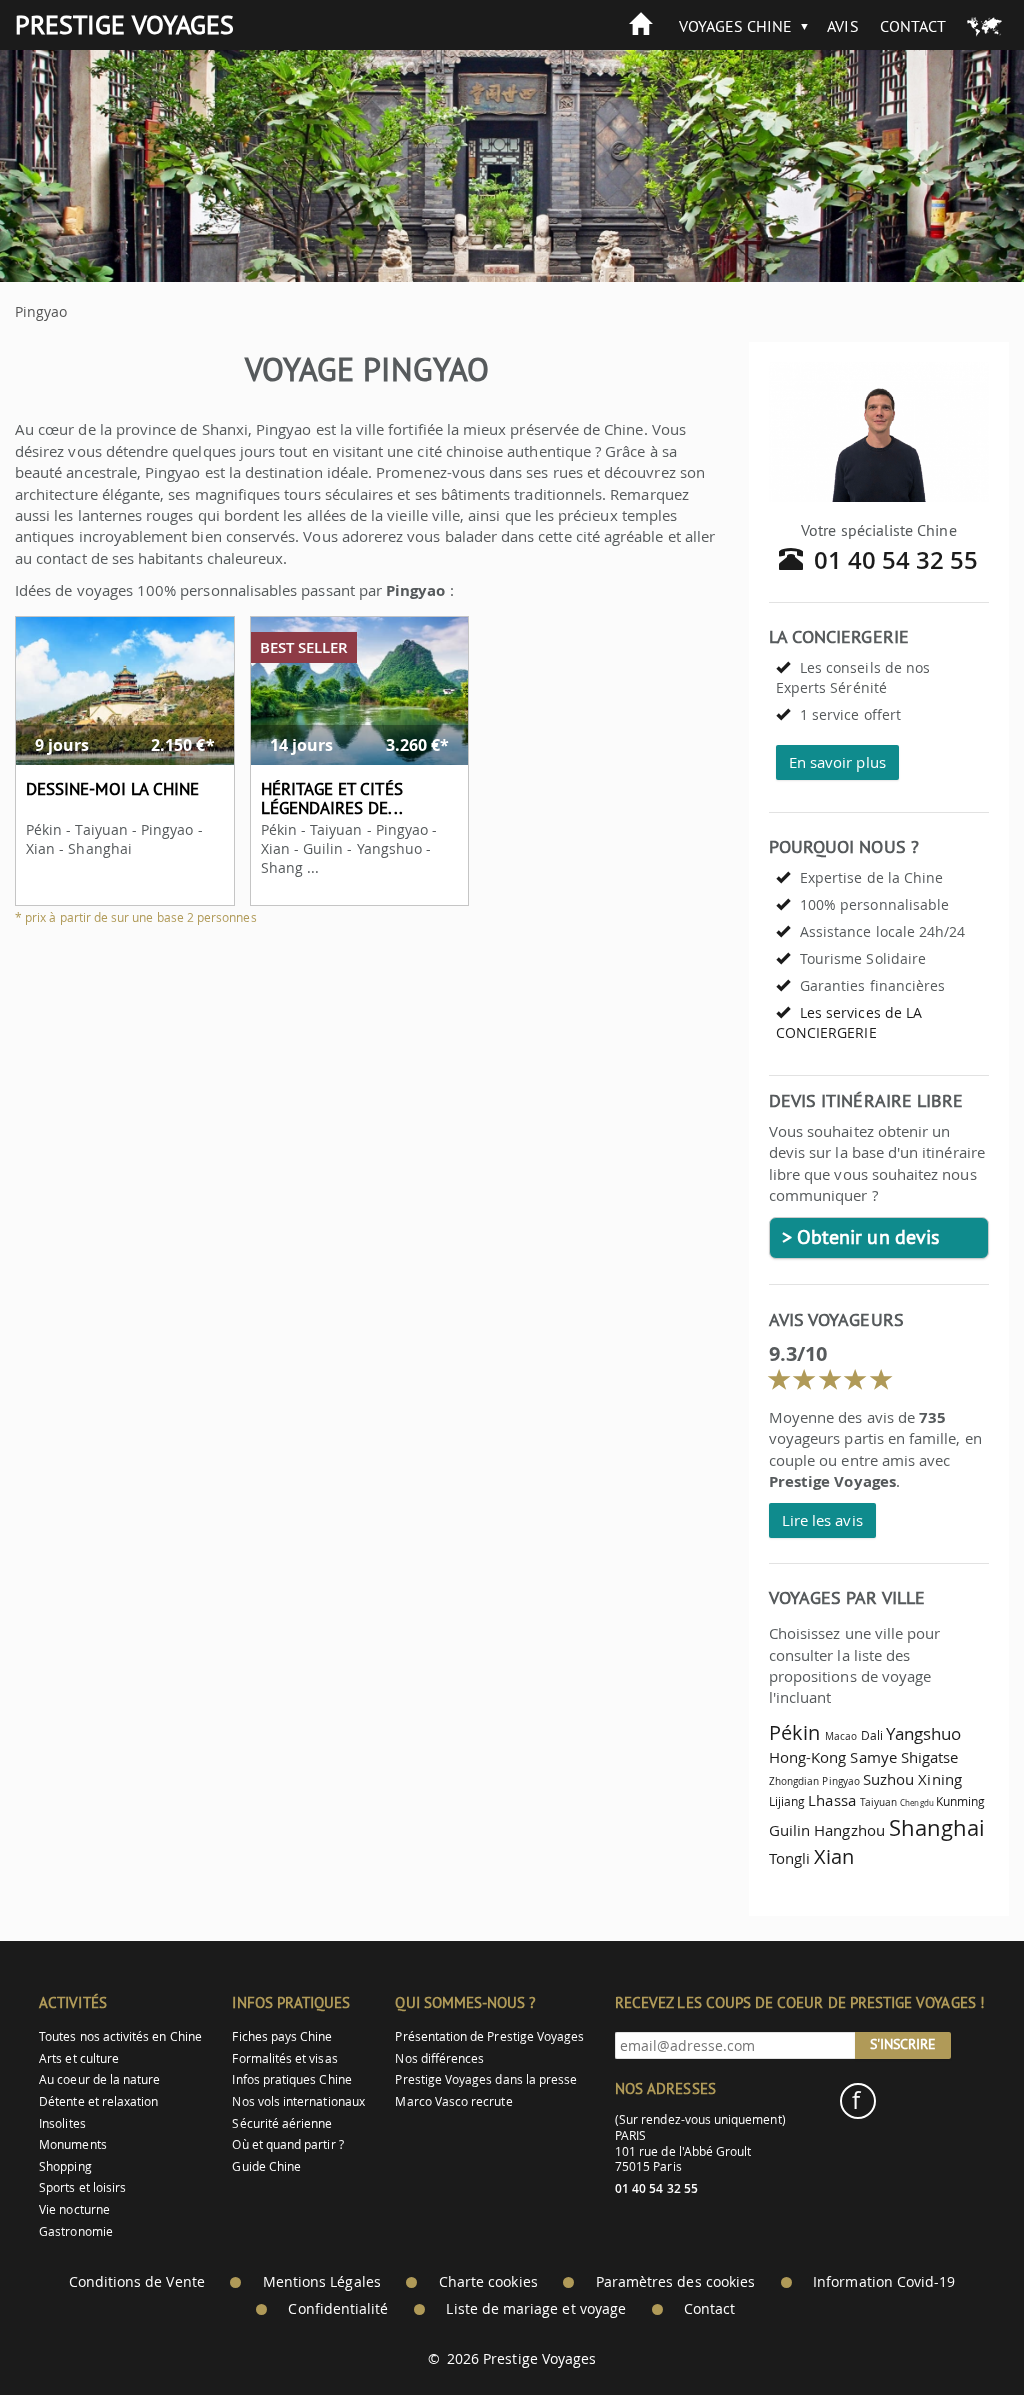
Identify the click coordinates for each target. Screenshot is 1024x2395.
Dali (872, 1735)
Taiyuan (878, 1802)
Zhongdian (794, 1781)
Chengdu (916, 1803)
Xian (834, 1856)
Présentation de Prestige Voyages (489, 2036)
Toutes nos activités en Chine (120, 2036)
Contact (913, 26)
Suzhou (888, 1779)
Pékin (794, 1732)
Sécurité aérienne (282, 2123)
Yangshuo (923, 1733)
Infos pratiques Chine (291, 2079)
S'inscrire (903, 2044)
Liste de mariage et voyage (536, 2309)
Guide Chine (266, 2166)
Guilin (789, 1830)
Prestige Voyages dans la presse (486, 2079)
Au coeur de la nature (99, 2079)
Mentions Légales (322, 2282)
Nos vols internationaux (298, 2101)
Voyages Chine (736, 26)
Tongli (789, 1858)
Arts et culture (79, 2058)
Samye (873, 1757)
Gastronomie (76, 2231)
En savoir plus (837, 762)
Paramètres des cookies (675, 2282)
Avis (842, 26)
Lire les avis (822, 1520)
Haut (953, 2330)
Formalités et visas (284, 2058)
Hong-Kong (808, 1757)
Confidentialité (338, 2309)
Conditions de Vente (137, 2282)
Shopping (65, 2166)
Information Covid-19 (884, 2282)
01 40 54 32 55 (896, 560)
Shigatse (929, 1757)
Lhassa (831, 1800)
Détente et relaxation (98, 2101)
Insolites (62, 2123)
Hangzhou (849, 1830)
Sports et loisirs (82, 2187)
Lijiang (787, 1801)
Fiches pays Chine (282, 2036)
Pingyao (840, 1781)
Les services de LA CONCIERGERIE (849, 1022)
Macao (841, 1736)
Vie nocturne (74, 2209)
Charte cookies (488, 2282)
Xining (939, 1779)
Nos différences (439, 2058)
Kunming (960, 1801)
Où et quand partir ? (287, 2144)
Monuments (73, 2144)
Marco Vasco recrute (453, 2101)
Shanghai (937, 1827)
